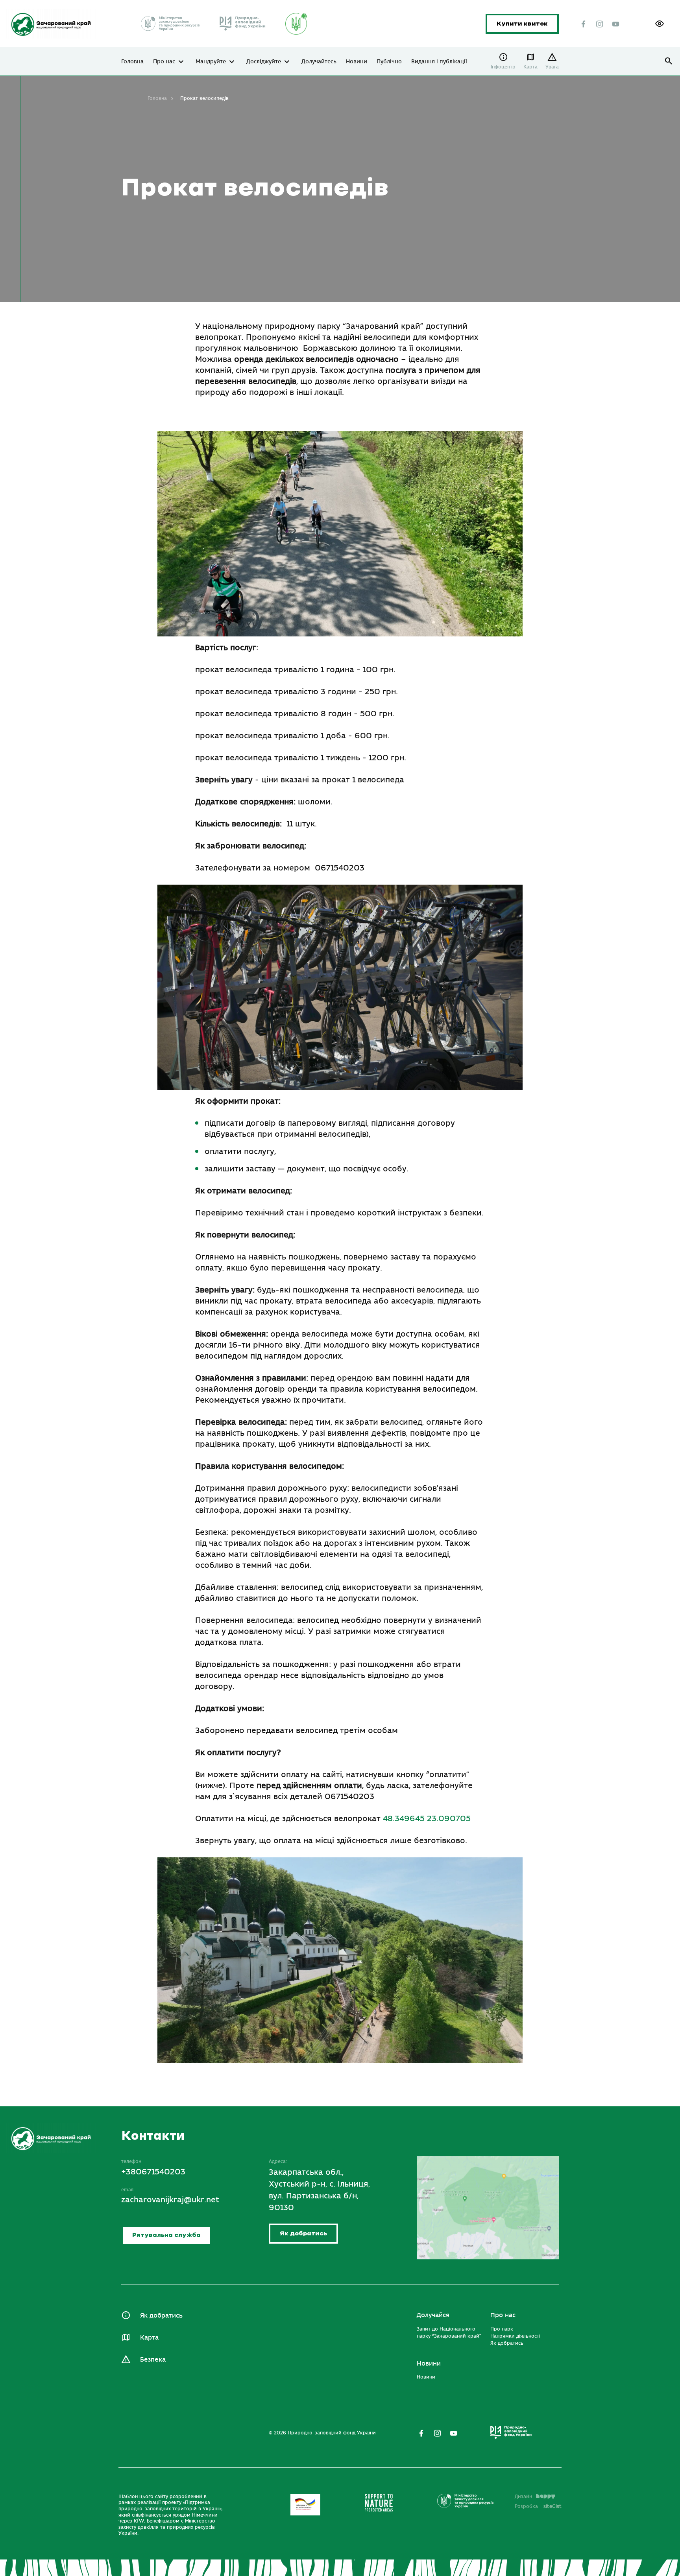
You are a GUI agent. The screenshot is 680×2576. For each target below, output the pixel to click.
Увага (552, 67)
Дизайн (523, 2497)
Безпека (153, 2360)
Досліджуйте (264, 62)
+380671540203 (153, 2172)
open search (669, 61)
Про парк (502, 2329)
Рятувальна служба (166, 2235)
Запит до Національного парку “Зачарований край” (449, 2333)
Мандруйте (211, 62)
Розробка (538, 2506)
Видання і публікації (439, 62)
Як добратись (303, 2234)
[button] (660, 24)
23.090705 (449, 1819)
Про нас (164, 62)
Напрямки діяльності (515, 2336)
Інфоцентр (503, 67)
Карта (530, 67)
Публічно (389, 62)
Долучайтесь (319, 62)
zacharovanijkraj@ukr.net (170, 2200)
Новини (357, 62)
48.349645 (404, 1819)
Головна (132, 62)
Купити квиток (522, 24)
